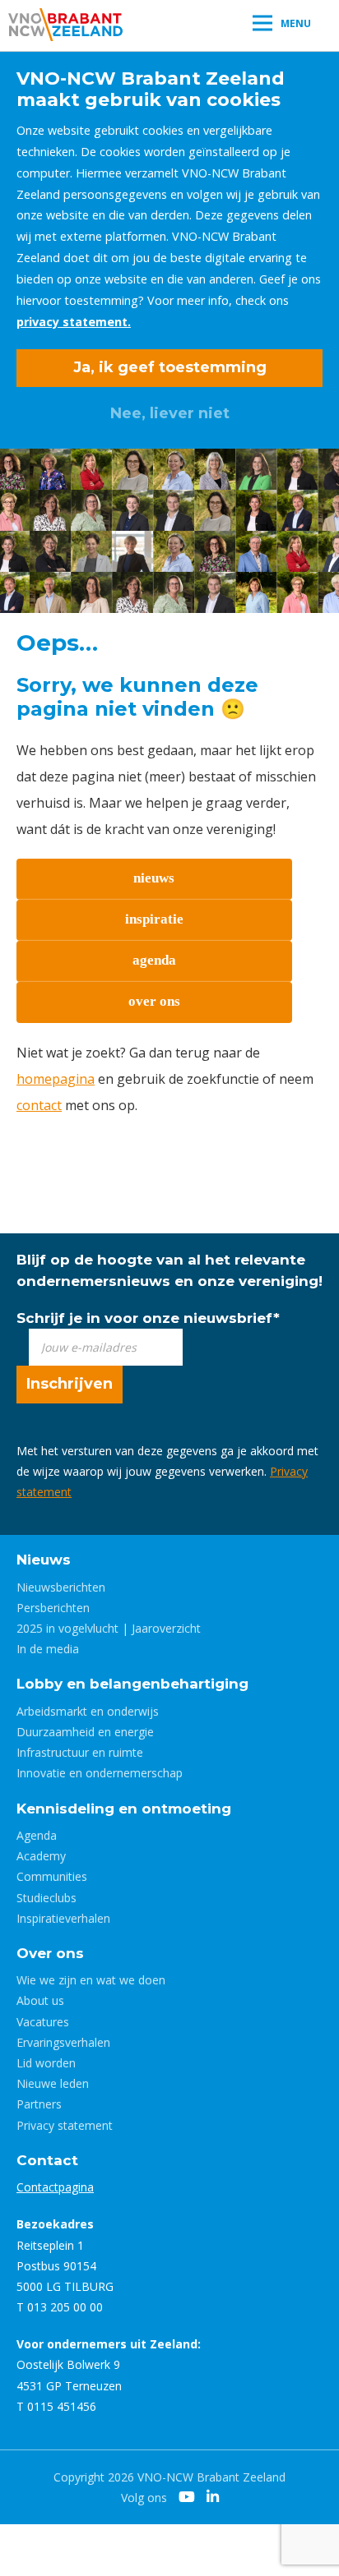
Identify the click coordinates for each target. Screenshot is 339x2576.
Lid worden (46, 2063)
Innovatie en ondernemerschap (100, 1773)
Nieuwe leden (53, 2083)
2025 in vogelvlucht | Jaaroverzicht (109, 1628)
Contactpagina (55, 2187)
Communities (52, 1876)
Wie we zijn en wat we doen (91, 1980)
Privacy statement (65, 2125)
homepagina (56, 1079)
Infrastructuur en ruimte (80, 1752)
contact (39, 1105)
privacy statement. (74, 322)
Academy (41, 1856)
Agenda (37, 1835)
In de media (48, 1649)
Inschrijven (70, 1384)
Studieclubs (46, 1898)
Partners (39, 2104)
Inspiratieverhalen (63, 1918)
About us (40, 2000)
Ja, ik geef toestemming (170, 367)
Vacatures (43, 2022)
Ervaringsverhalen (63, 2042)
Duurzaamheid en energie (85, 1732)
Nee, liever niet (170, 413)
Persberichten (53, 1608)
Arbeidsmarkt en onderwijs (88, 1711)
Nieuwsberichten (61, 1587)
